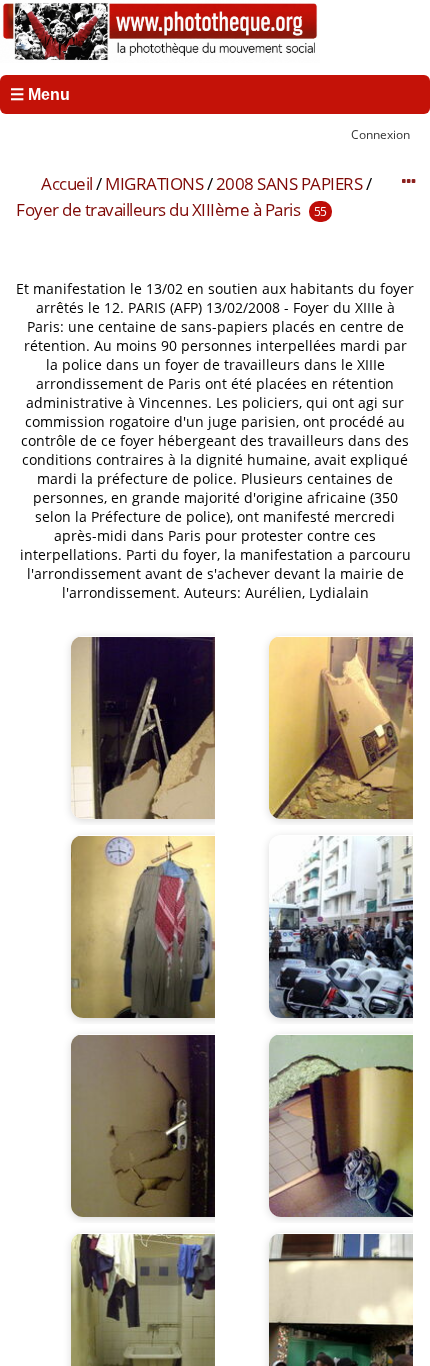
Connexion (380, 134)
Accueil (67, 183)
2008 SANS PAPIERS (289, 183)
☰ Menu (40, 94)
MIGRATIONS (154, 183)
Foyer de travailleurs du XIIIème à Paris (158, 209)
